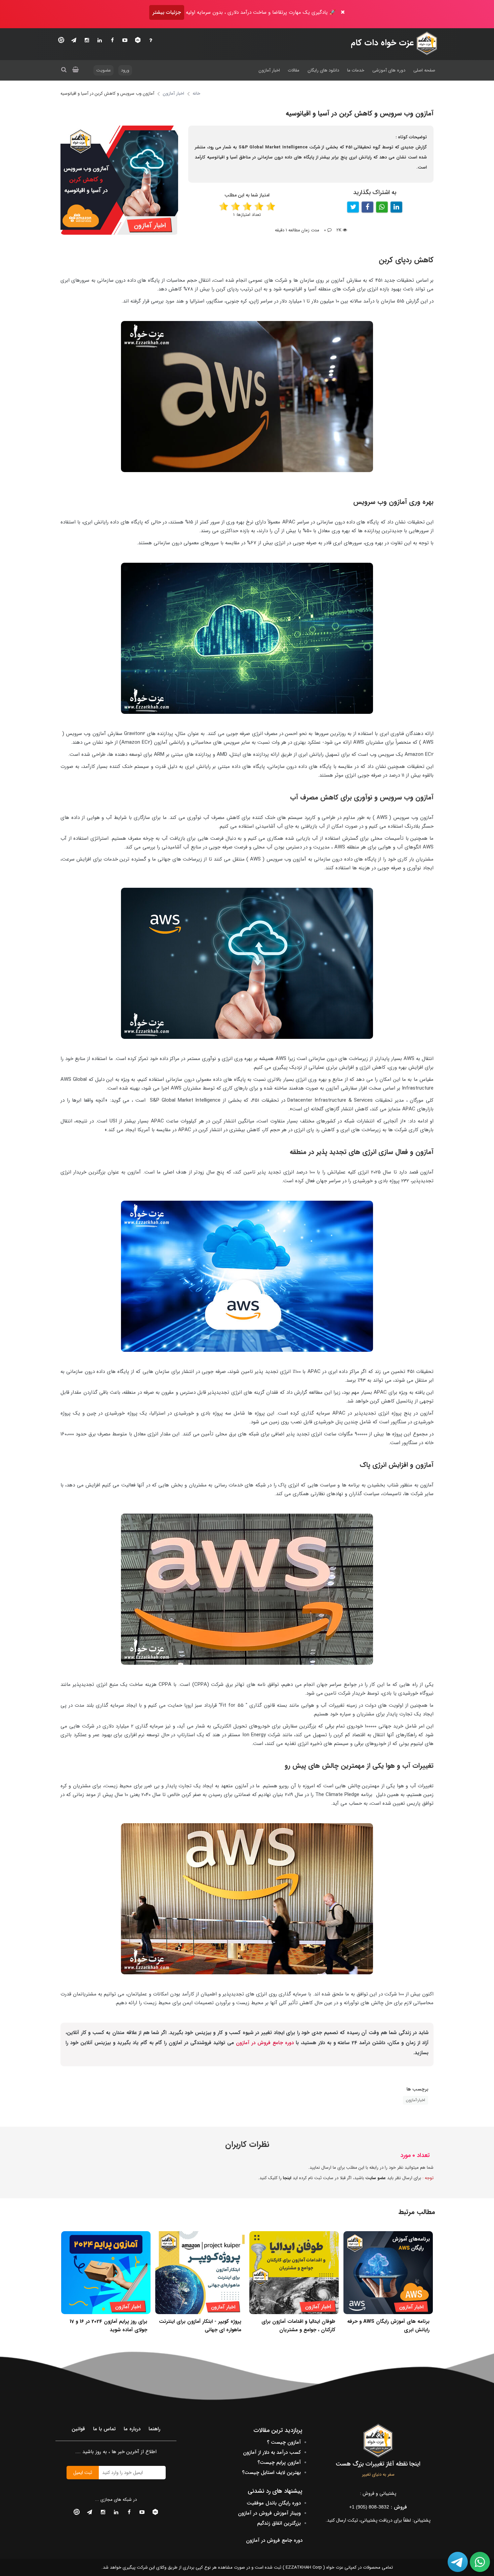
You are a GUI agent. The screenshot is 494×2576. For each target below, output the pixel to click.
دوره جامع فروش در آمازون (265, 2043)
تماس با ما (104, 2429)
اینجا (287, 2178)
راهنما (154, 2429)
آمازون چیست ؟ (284, 2442)
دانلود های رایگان (323, 70)
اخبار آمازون (269, 70)
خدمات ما (356, 70)
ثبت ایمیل (83, 2473)
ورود (125, 70)
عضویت (104, 70)
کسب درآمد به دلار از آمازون (272, 2452)
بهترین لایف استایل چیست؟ (271, 2473)
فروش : (378, 2507)
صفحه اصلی (424, 70)
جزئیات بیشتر (167, 12)
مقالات (294, 70)
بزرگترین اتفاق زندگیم (279, 2523)
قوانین (78, 2429)
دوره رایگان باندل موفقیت (274, 2503)
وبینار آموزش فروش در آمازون (269, 2513)
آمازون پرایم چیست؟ (279, 2463)
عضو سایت (376, 2178)
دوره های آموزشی (389, 70)
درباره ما (132, 2429)
